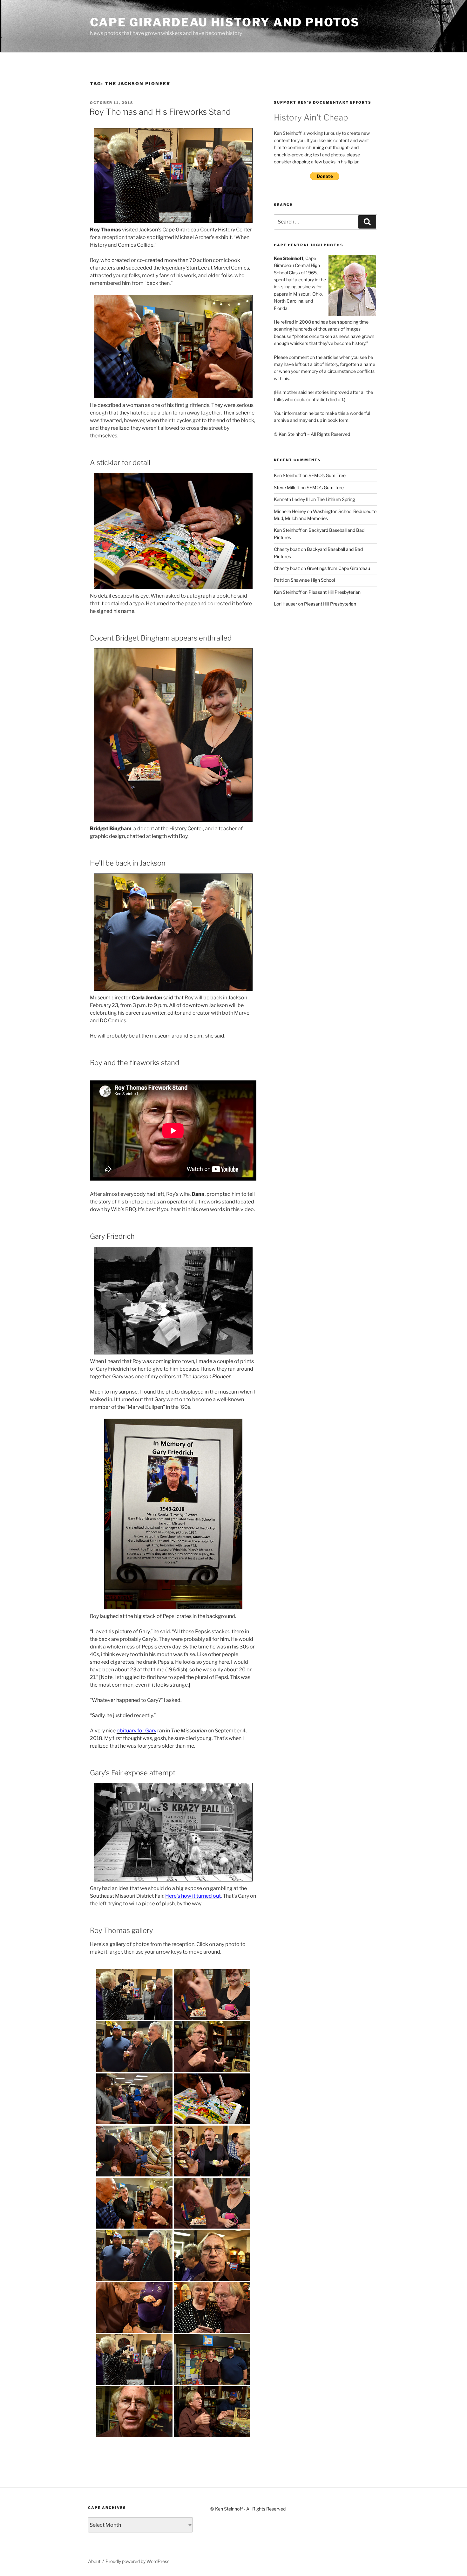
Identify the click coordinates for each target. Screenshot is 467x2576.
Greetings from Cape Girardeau (338, 568)
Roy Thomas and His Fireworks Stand (160, 112)
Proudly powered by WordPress (137, 2561)
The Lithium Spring (336, 499)
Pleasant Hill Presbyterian (335, 592)
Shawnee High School (313, 580)
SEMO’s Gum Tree (327, 475)
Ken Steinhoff (288, 475)
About (94, 2561)
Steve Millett (287, 487)
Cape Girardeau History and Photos (225, 22)
